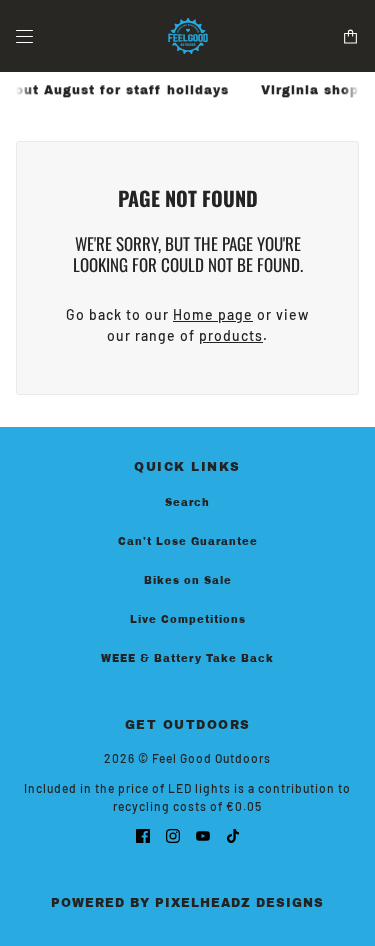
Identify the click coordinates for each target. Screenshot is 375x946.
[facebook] (143, 834)
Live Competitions (188, 619)
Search (187, 502)
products (231, 335)
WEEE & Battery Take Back (187, 658)
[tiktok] (233, 834)
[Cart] (350, 36)
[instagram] (173, 834)
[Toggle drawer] (24, 36)
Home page (213, 314)
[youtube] (203, 834)
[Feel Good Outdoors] (188, 36)
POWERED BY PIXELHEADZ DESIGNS (187, 903)
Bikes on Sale (188, 580)
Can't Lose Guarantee (188, 541)
